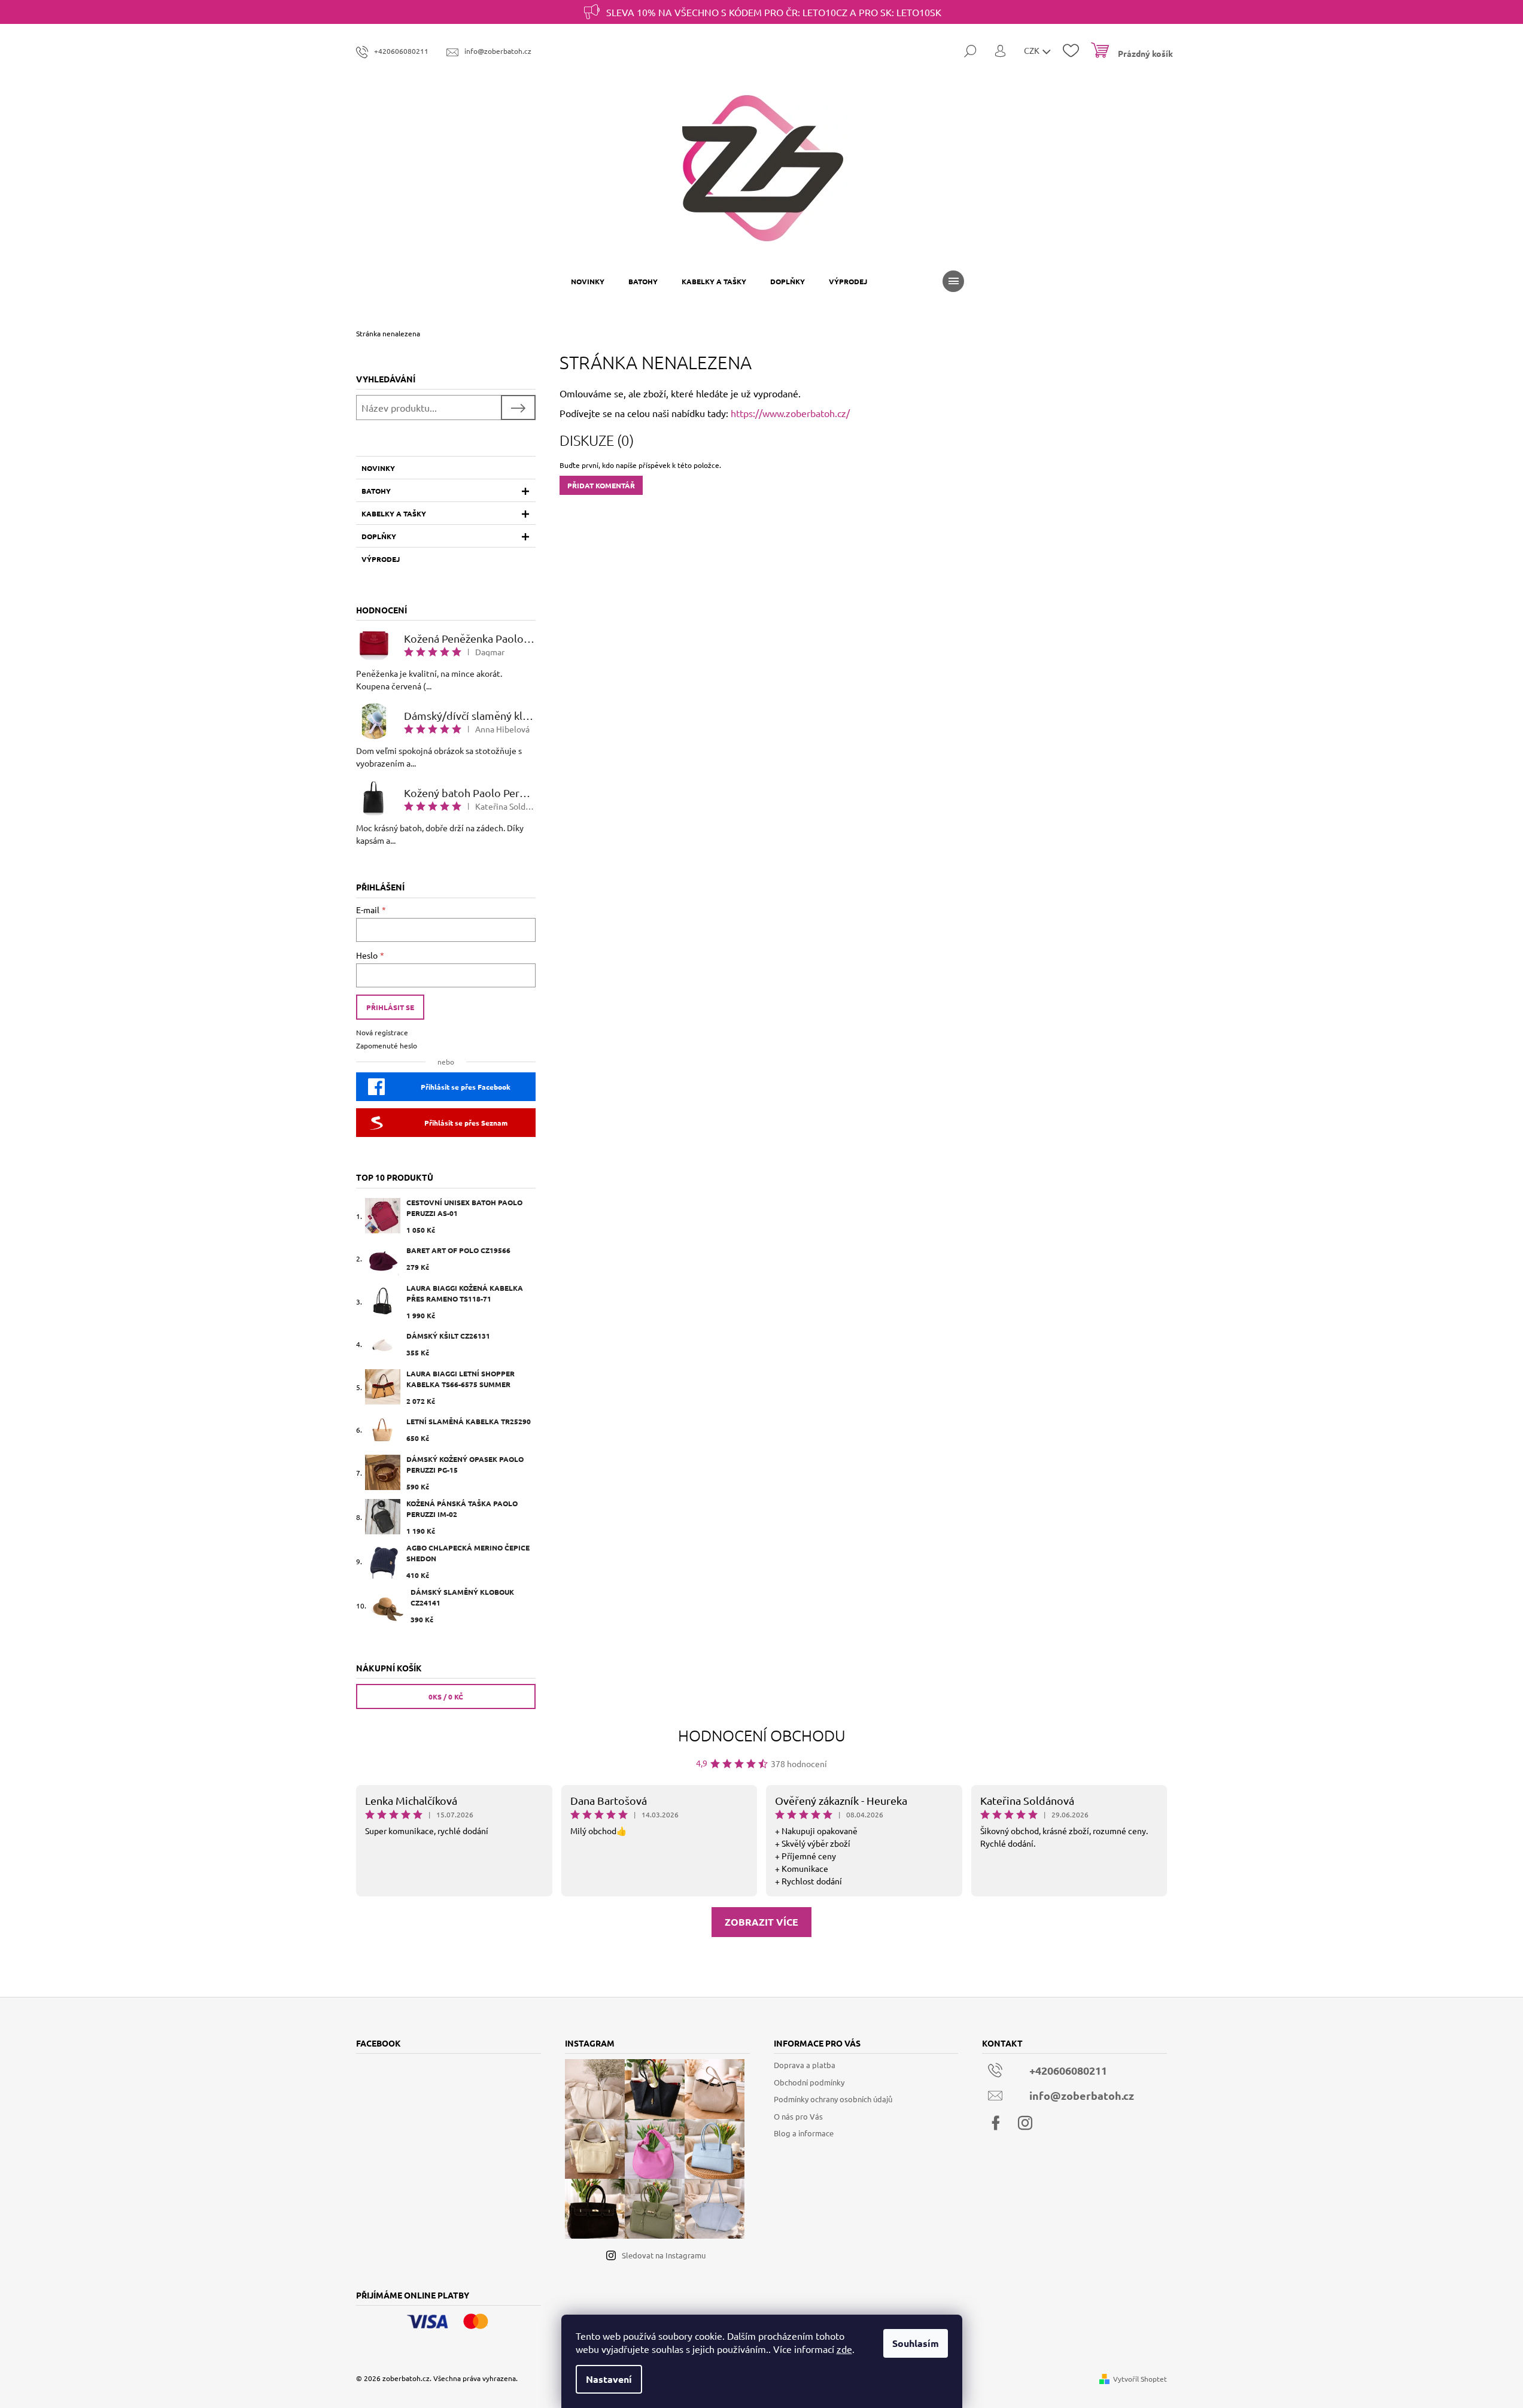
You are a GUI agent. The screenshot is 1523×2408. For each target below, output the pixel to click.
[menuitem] (588, 281)
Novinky (378, 468)
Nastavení (609, 2379)
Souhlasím (916, 2343)
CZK (1033, 50)
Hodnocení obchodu (762, 1735)
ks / (446, 1696)
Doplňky (379, 536)
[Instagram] (1025, 2123)
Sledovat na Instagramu (664, 2255)
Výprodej (381, 559)
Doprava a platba (805, 2065)
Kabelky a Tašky (394, 513)
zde (844, 2349)
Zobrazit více (761, 1922)
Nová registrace (382, 1032)
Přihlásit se (390, 1007)
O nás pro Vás (798, 2116)
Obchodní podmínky (809, 2082)
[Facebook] (996, 2123)
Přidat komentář (601, 485)
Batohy (376, 491)
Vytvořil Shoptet (1140, 2379)
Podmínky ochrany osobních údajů (833, 2099)
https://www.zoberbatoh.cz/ (790, 413)
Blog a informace (804, 2133)
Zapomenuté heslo (387, 1045)
